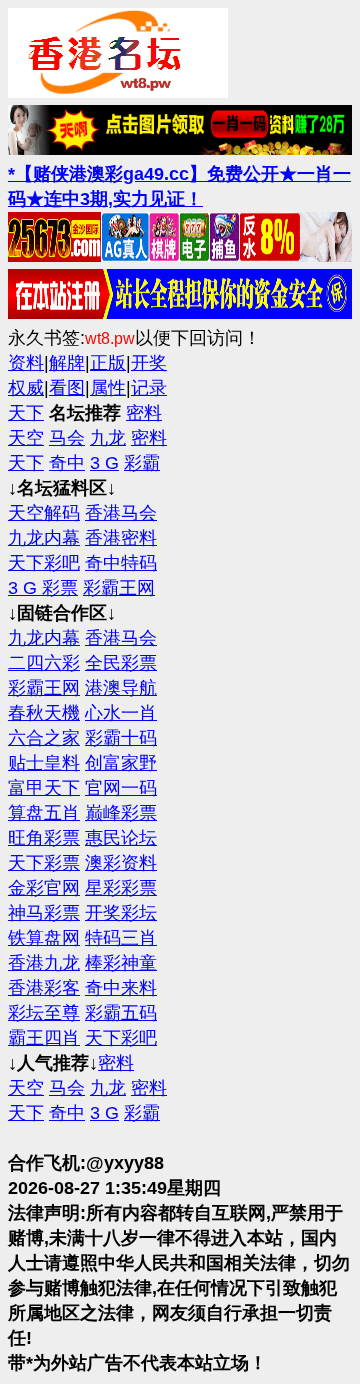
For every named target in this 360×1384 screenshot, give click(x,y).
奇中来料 (121, 988)
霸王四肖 (44, 1038)
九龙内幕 (44, 538)
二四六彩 (44, 663)
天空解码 (44, 513)
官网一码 (121, 788)
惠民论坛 (121, 838)
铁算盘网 (44, 938)
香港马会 (121, 513)
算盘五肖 (44, 813)
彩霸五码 (121, 1013)
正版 (108, 363)
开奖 (149, 363)
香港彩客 (44, 988)
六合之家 (44, 738)
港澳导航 (121, 688)
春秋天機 (44, 713)
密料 (144, 413)
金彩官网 (44, 888)
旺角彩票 (44, 838)
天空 (26, 438)
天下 (26, 413)
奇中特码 (121, 563)
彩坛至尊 (44, 1013)
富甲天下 (44, 788)
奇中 (67, 463)
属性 (108, 388)
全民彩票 (121, 663)
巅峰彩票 (121, 813)
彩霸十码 (121, 738)
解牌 (67, 363)
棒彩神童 (121, 963)
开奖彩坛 (121, 913)
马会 (67, 438)
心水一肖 (121, 713)
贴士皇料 (44, 763)
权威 (26, 388)
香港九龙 (44, 963)
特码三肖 (121, 938)
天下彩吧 (44, 563)
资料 (26, 363)
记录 (149, 388)
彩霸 (142, 463)
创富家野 (121, 763)
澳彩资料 (121, 863)
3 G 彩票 (43, 588)
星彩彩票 (121, 888)
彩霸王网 (119, 588)
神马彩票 (44, 913)
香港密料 (121, 538)
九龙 (108, 438)
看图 (67, 388)
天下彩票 (44, 863)
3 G (104, 463)
